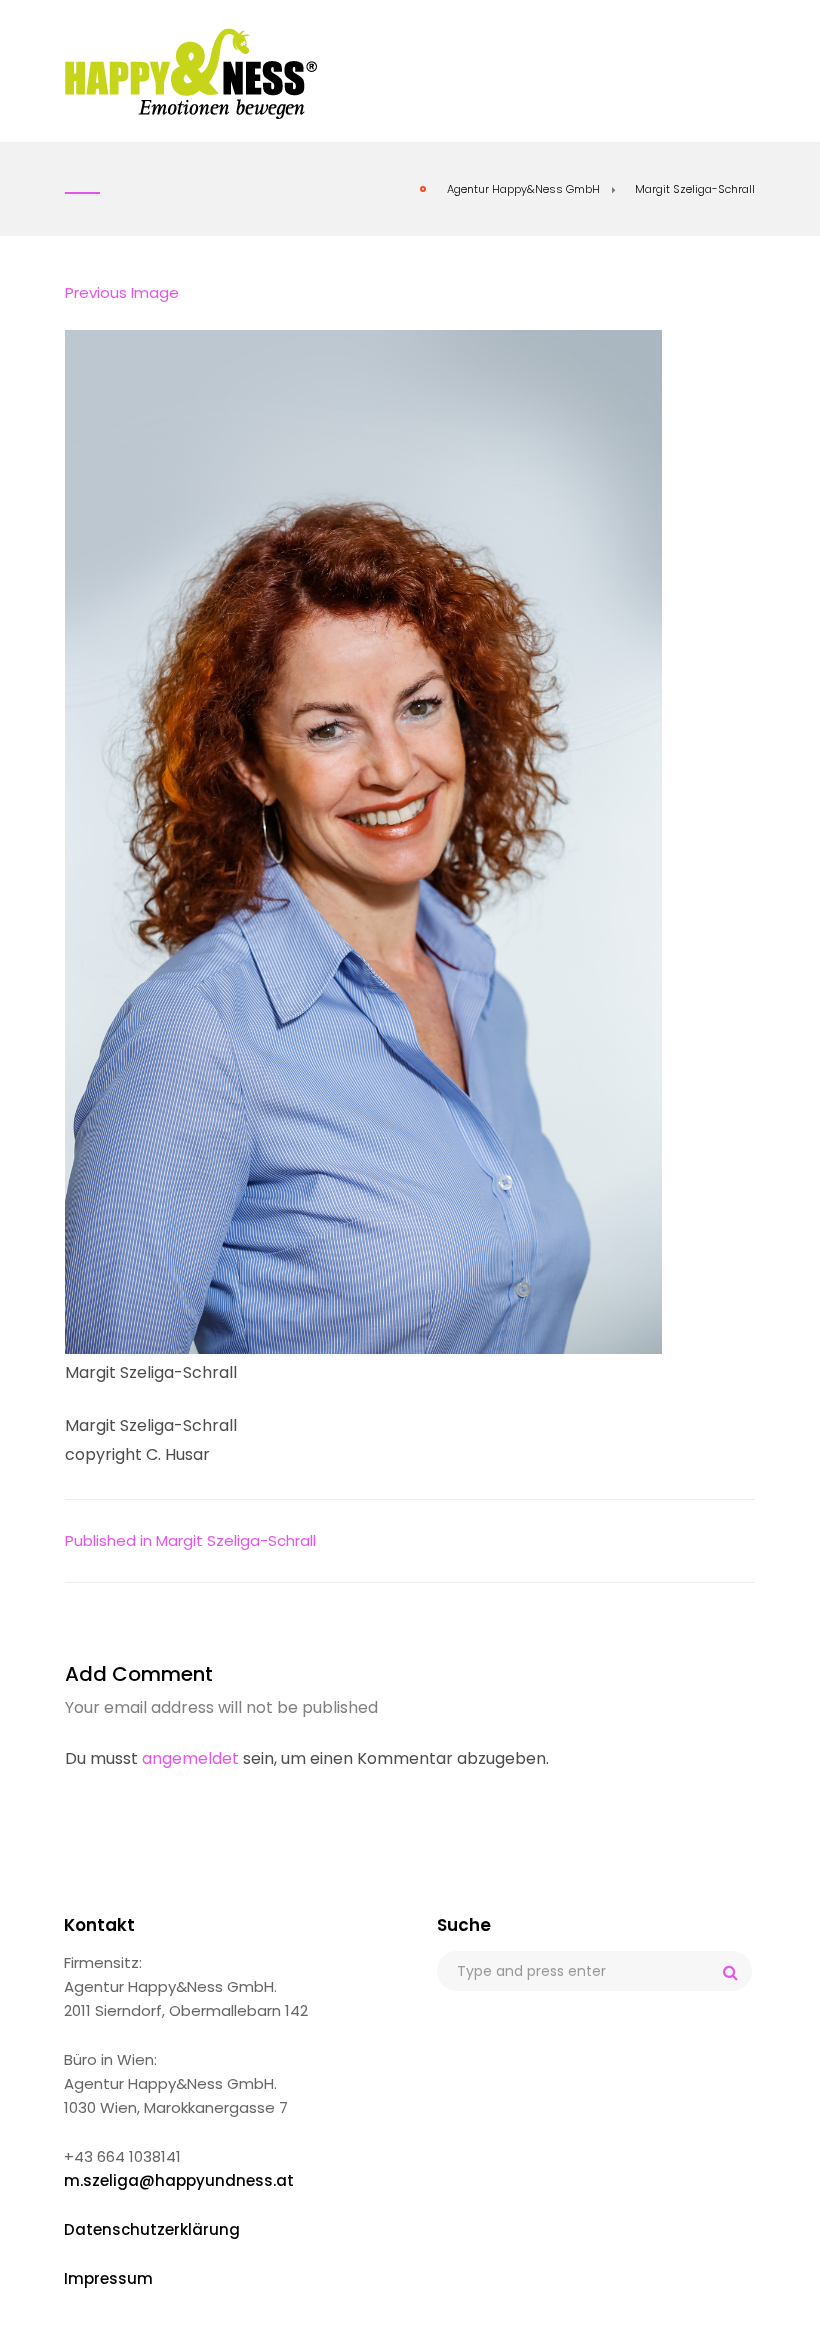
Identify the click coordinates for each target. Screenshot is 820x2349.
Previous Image (122, 292)
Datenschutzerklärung (152, 2229)
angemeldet (190, 1758)
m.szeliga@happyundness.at (179, 2180)
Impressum (108, 2278)
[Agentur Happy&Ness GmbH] (191, 73)
